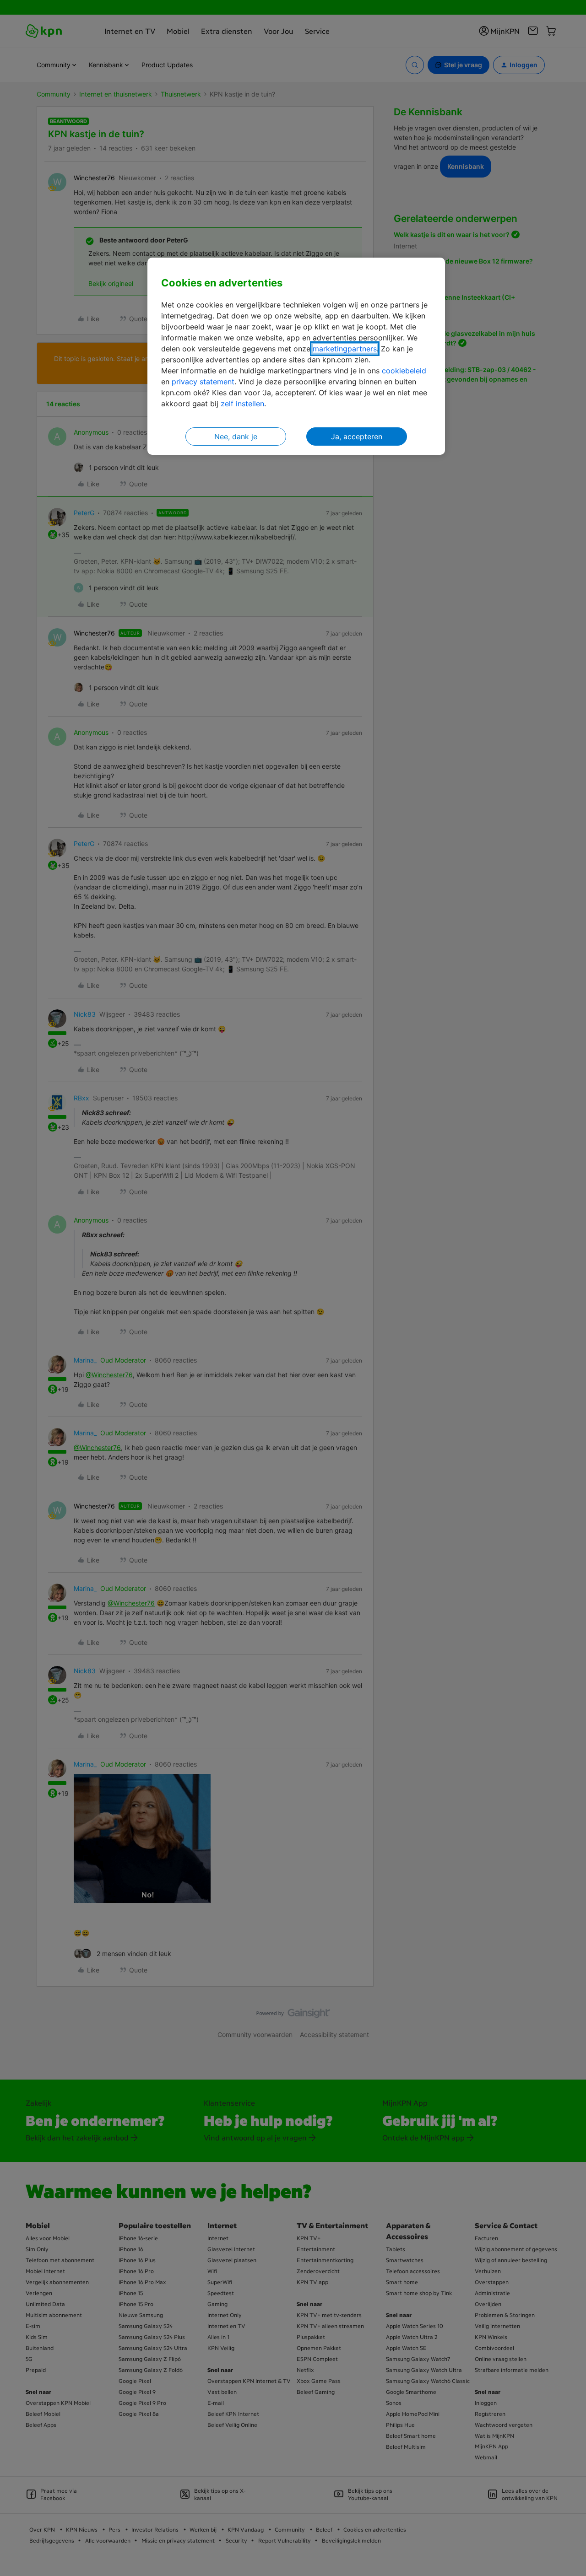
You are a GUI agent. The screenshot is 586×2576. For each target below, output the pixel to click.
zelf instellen (242, 404)
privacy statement (203, 382)
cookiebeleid (404, 371)
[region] (296, 356)
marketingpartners (345, 349)
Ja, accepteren (357, 437)
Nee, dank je (236, 437)
